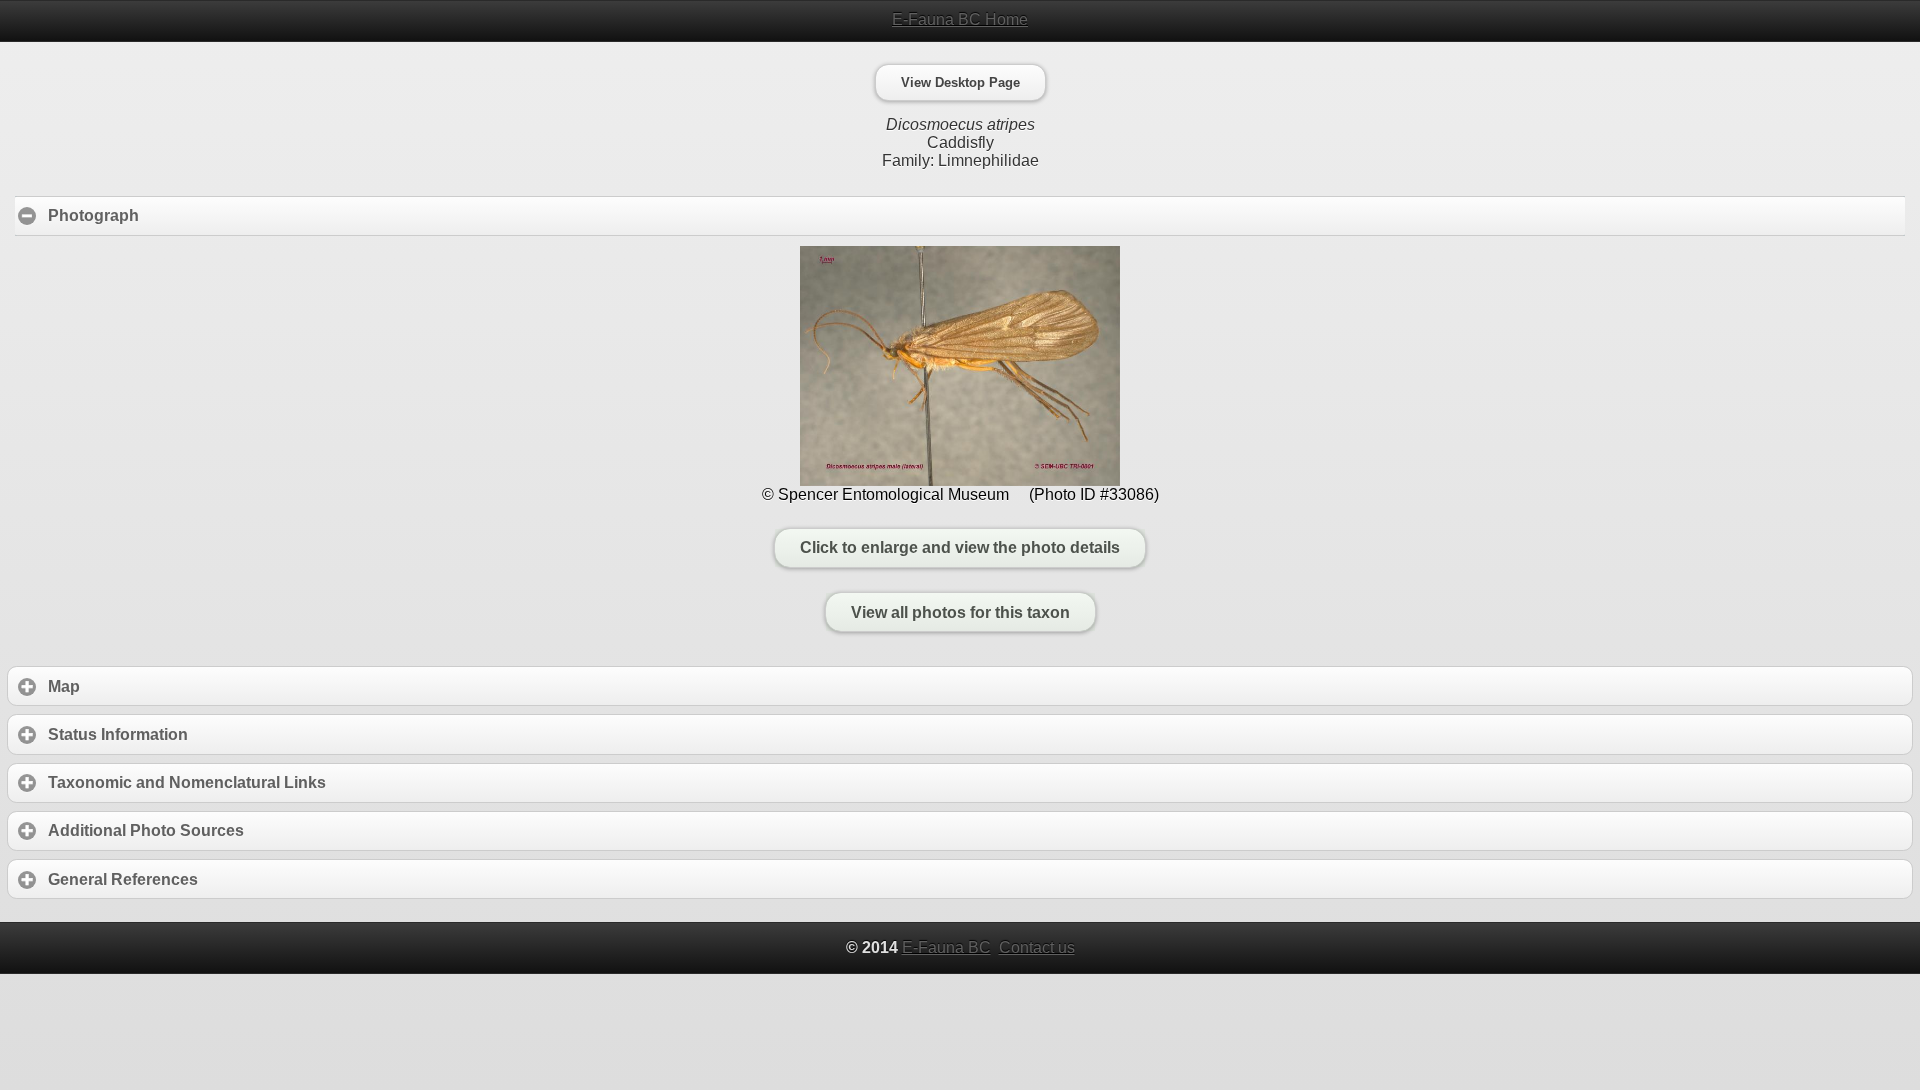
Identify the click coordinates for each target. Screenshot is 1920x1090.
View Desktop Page (960, 82)
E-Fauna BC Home (960, 19)
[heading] (960, 20)
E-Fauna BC (946, 947)
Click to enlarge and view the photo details (960, 548)
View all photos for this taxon (960, 612)
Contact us (1037, 947)
